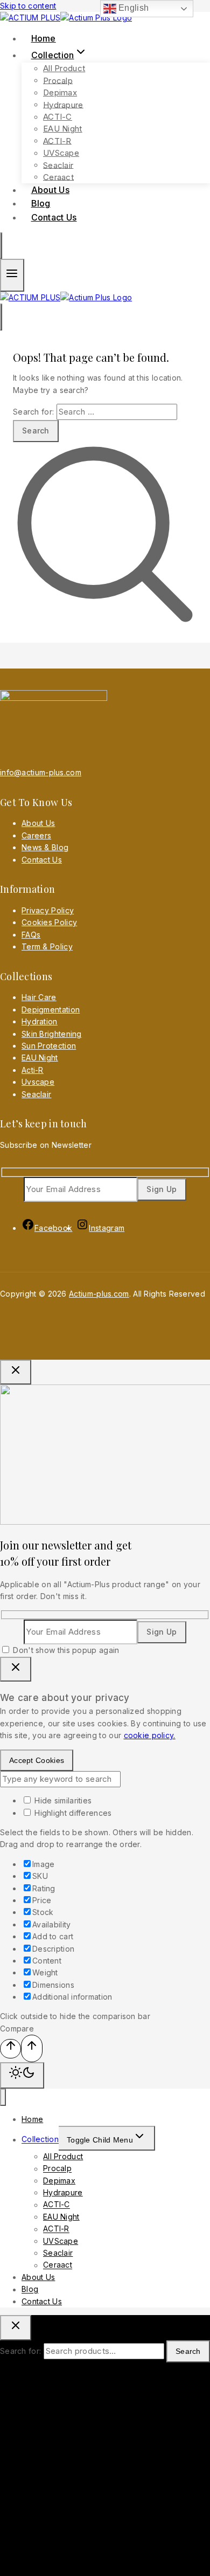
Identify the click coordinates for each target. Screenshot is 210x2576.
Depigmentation (51, 1010)
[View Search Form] (1, 246)
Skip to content (28, 6)
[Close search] (16, 2328)
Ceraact (58, 2265)
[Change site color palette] (22, 2075)
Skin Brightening (52, 1034)
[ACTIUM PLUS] (66, 18)
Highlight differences (72, 1813)
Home (32, 2119)
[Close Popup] (16, 1372)
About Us (38, 823)
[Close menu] (3, 2098)
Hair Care (39, 997)
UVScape (61, 153)
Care (30, 835)
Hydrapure (63, 104)
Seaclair (58, 165)
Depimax (60, 92)
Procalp (58, 80)
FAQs (31, 935)
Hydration (40, 1021)
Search (188, 2351)
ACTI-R (57, 140)
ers (45, 835)
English (132, 8)
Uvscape (38, 1082)
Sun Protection (49, 1046)
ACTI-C (58, 117)
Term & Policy (47, 946)
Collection (40, 2140)
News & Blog (45, 847)
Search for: (20, 2351)
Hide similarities (62, 1800)
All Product (64, 68)
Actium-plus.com (99, 1294)
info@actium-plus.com (41, 772)
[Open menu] (12, 275)
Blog (30, 2289)
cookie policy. (150, 1735)
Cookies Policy (49, 922)
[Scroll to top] (10, 2048)
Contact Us (54, 217)
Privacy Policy (48, 910)
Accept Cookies (37, 1760)
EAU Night (63, 129)
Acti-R (33, 1070)
